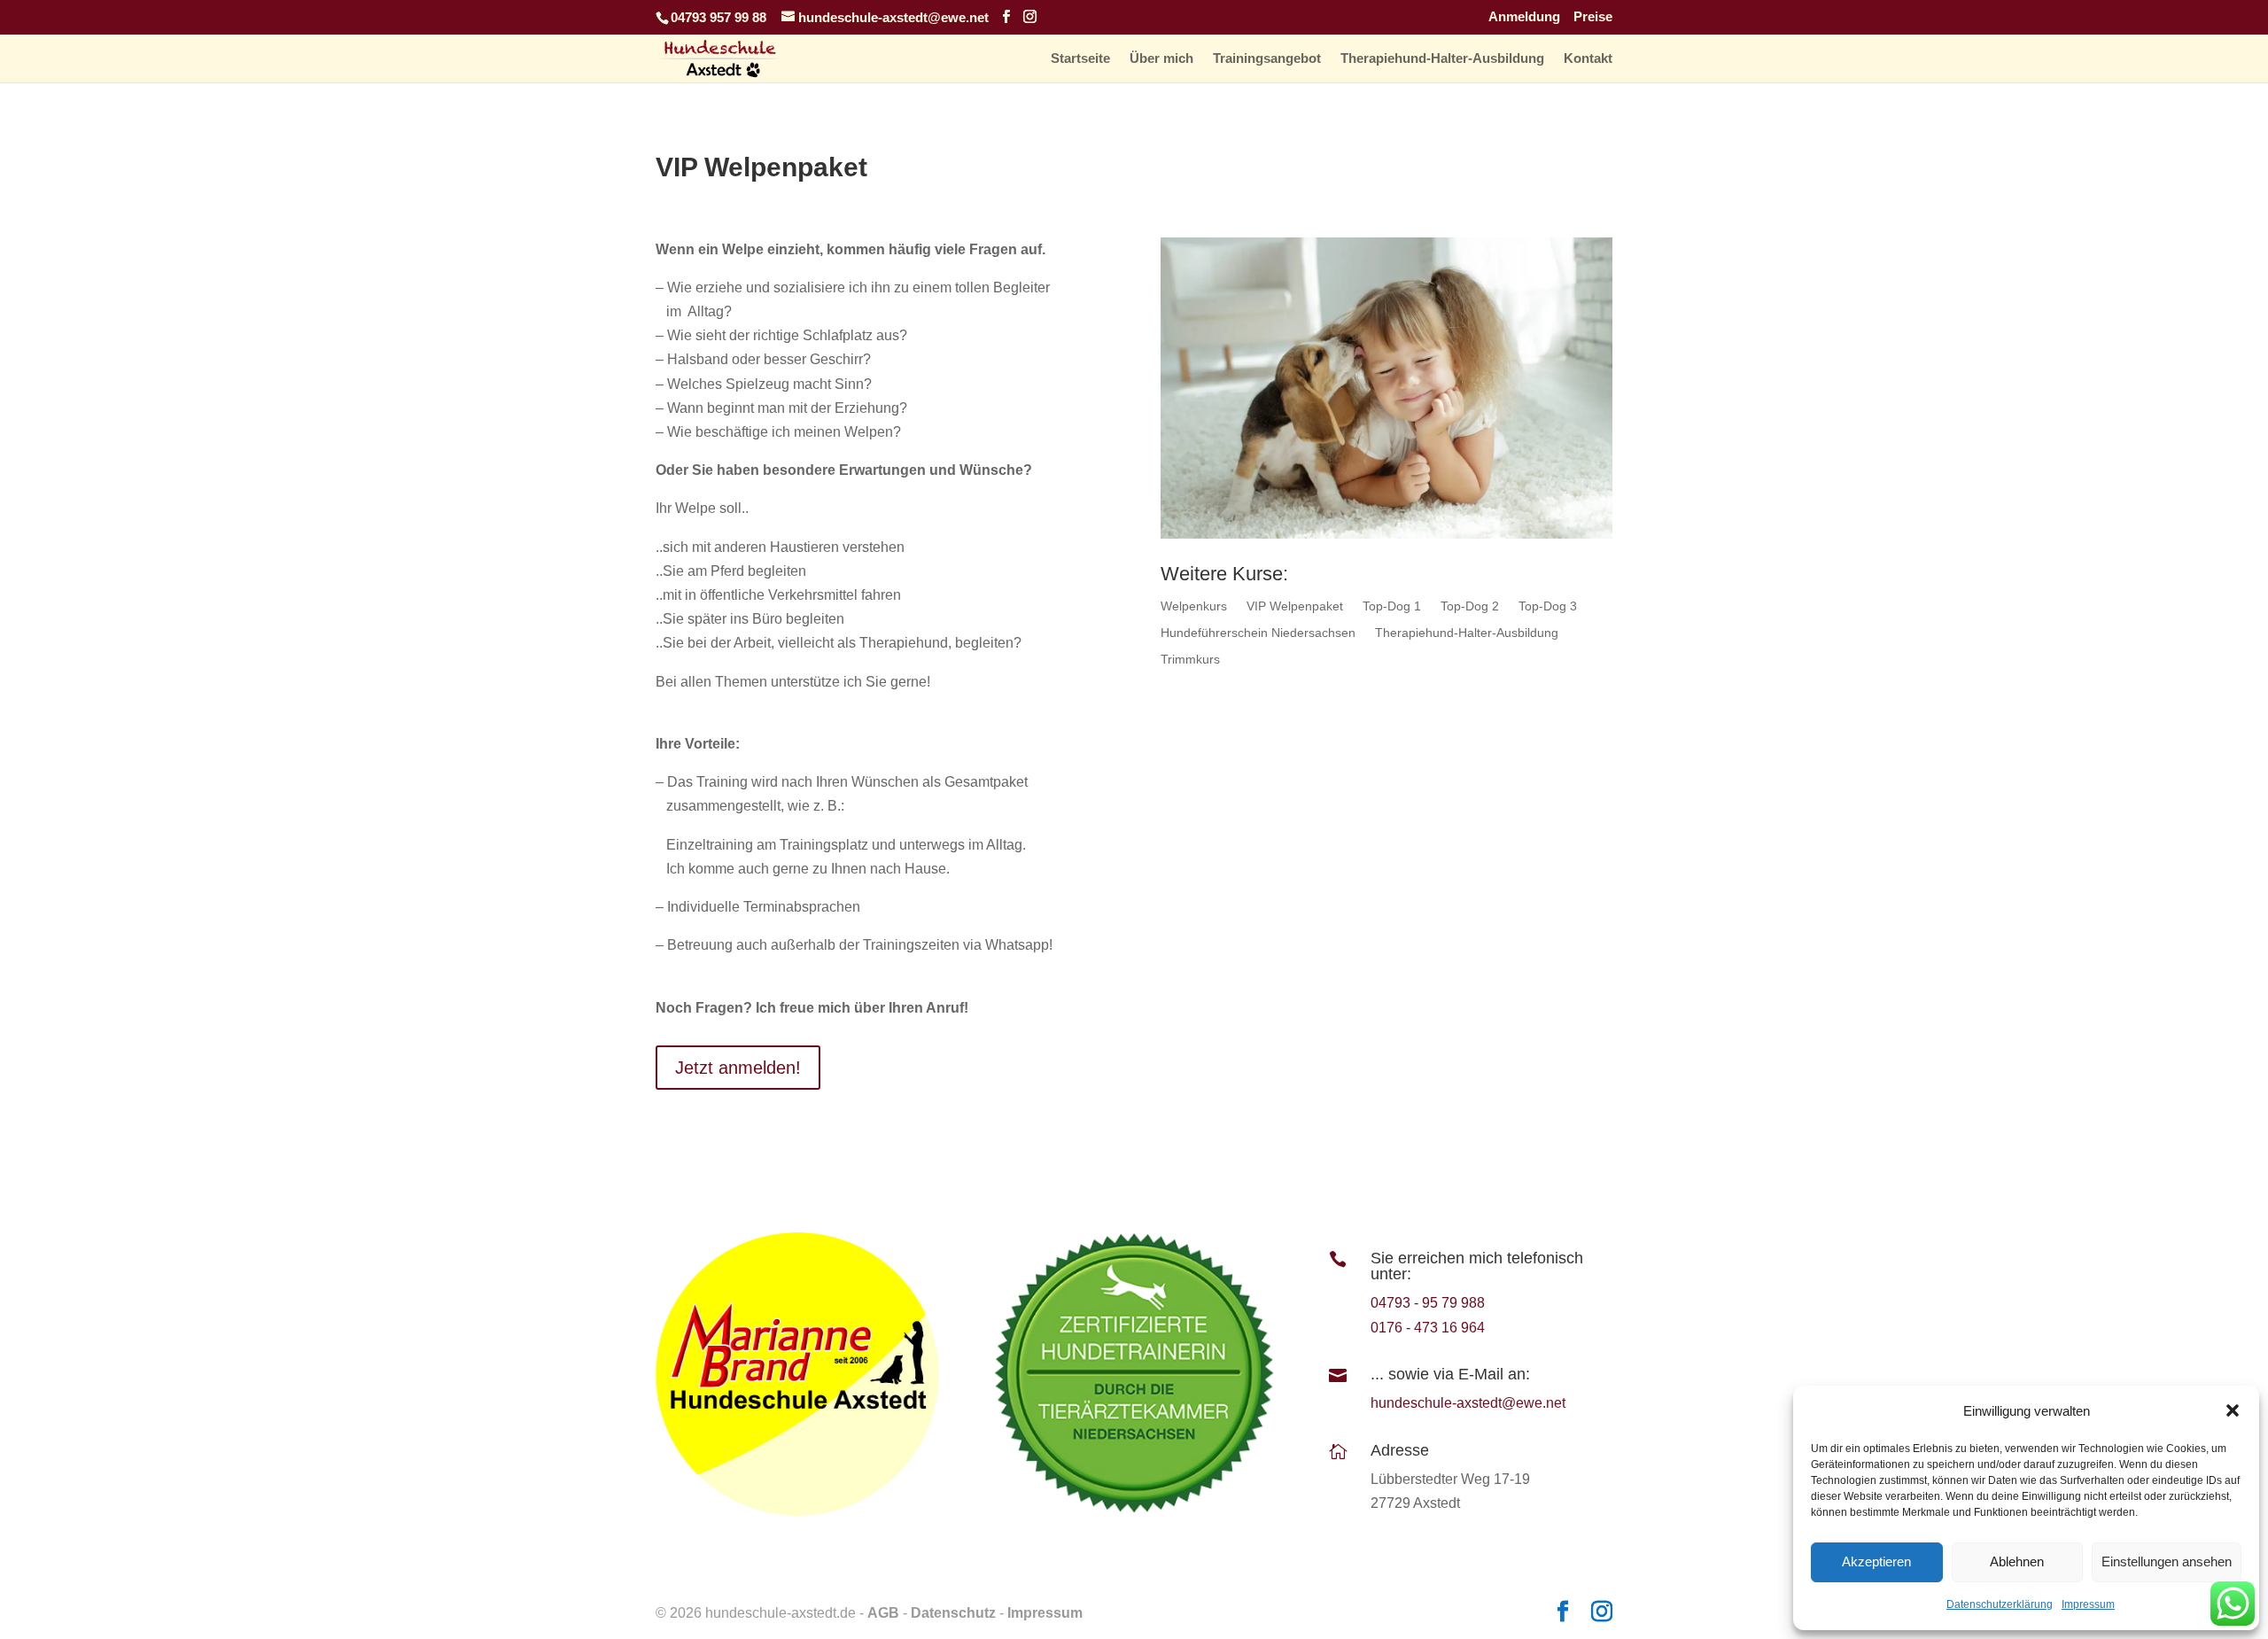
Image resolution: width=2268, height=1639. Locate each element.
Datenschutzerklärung (2000, 1604)
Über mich (1161, 59)
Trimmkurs (1190, 660)
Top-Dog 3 (1548, 606)
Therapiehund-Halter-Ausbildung (1442, 59)
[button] (2233, 1410)
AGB (883, 1613)
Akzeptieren (1876, 1561)
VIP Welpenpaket (1295, 606)
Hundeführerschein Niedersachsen (1258, 633)
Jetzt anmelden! (738, 1068)
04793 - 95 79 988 (1428, 1303)
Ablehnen (2017, 1561)
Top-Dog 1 (1392, 606)
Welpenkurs (1194, 606)
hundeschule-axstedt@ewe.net (1468, 1403)
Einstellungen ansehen (2167, 1561)
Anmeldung (1524, 17)
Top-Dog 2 (1470, 606)
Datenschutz (953, 1613)
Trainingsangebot (1267, 59)
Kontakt (1588, 59)
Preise (1593, 17)
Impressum (2088, 1604)
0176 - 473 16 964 (1428, 1328)
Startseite (1080, 59)
